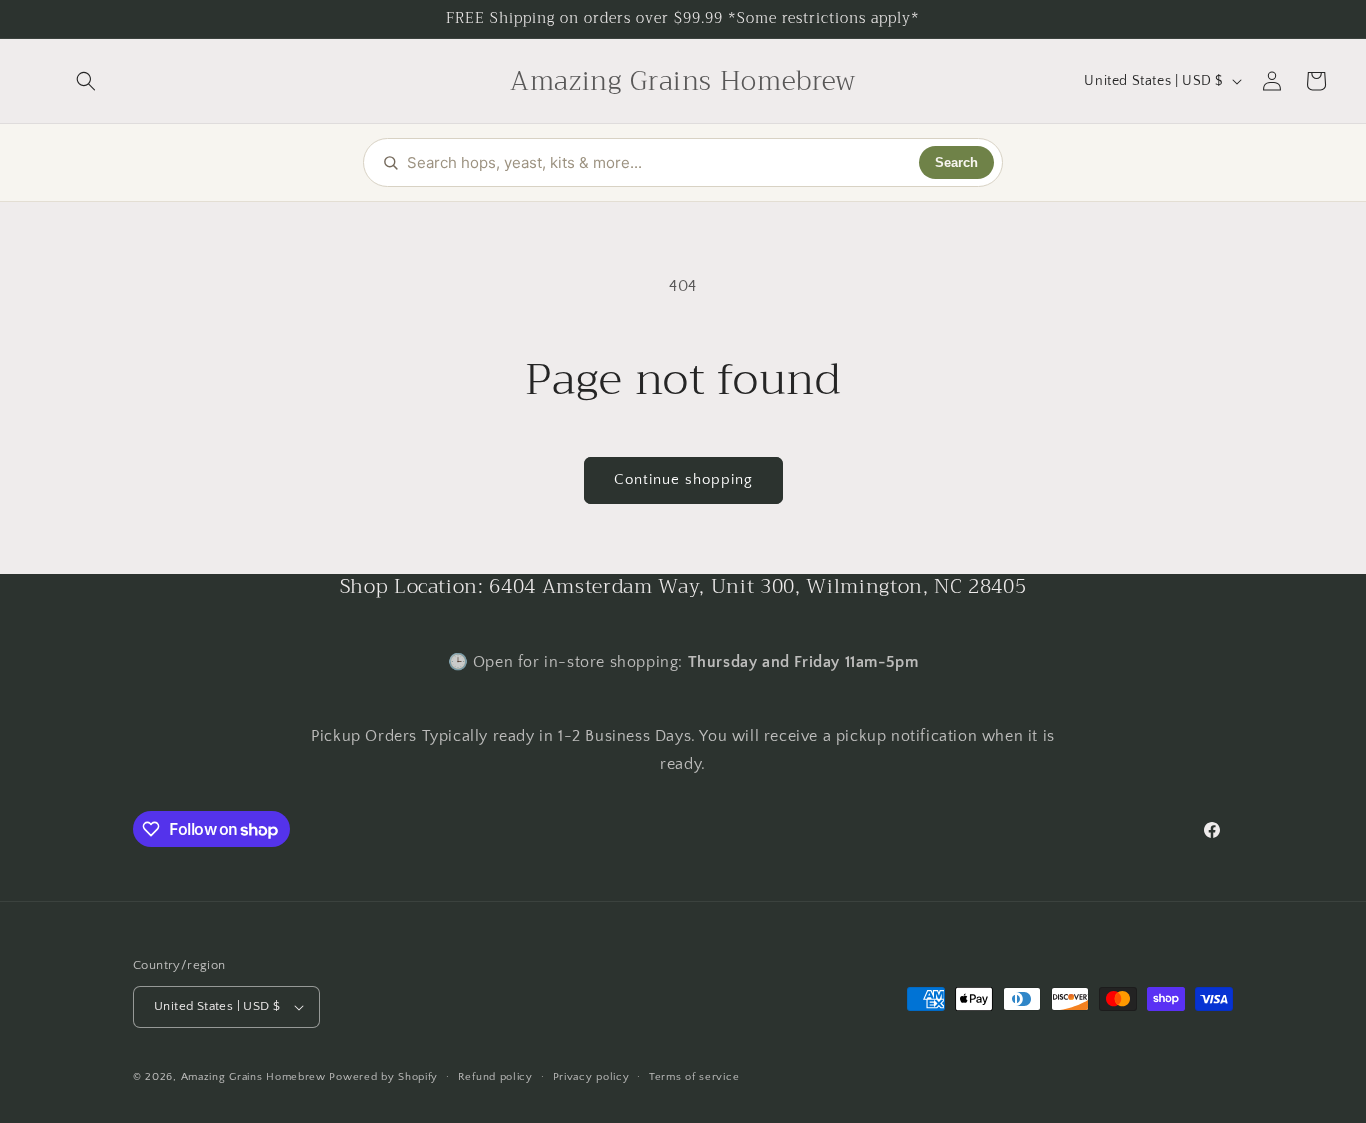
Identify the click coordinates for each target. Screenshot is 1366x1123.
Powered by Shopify (383, 1077)
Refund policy (495, 1077)
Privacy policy (591, 1077)
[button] (86, 81)
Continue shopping (683, 479)
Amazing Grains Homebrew (253, 1077)
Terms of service (694, 1077)
